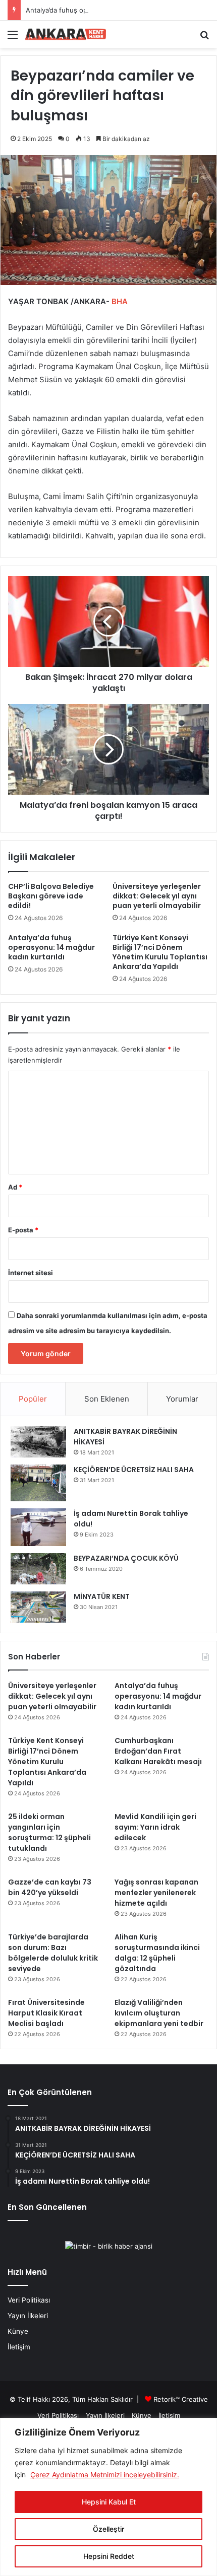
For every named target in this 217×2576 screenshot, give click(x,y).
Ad (15, 1187)
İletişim (19, 2347)
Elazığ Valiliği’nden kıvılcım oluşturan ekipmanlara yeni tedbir (159, 2013)
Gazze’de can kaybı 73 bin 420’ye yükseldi (50, 1887)
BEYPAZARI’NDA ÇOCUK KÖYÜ (126, 1558)
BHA (119, 301)
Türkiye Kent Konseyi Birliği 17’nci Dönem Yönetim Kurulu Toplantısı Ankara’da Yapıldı (160, 952)
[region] (108, 2497)
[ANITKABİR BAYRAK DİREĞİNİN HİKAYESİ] (38, 1442)
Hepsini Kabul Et (109, 2502)
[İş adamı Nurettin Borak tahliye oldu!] (38, 1527)
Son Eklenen (107, 1399)
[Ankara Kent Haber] (66, 34)
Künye (18, 2331)
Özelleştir (108, 2529)
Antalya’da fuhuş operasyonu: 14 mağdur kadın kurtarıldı (114, 10)
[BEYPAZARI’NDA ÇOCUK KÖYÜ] (38, 1569)
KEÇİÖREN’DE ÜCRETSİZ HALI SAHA (134, 1470)
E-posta (23, 1230)
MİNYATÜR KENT (102, 1596)
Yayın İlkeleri (28, 2316)
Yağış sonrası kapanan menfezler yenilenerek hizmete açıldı (156, 1893)
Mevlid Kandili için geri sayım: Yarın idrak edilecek (155, 1827)
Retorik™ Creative (181, 2399)
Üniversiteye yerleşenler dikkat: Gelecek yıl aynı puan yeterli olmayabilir (157, 896)
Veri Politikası (29, 2300)
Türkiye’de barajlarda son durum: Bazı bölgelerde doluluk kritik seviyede (53, 1953)
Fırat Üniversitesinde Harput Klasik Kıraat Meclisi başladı (46, 2013)
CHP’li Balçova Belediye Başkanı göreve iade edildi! (51, 896)
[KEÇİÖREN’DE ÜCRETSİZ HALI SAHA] (38, 1483)
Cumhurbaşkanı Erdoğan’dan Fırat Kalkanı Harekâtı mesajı (158, 1751)
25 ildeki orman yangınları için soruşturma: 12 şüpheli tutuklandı (49, 1832)
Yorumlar (182, 1399)
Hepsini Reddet (109, 2556)
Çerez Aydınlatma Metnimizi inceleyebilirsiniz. (105, 2475)
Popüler (33, 1399)
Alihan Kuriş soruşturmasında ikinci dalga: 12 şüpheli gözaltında (157, 1953)
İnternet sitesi (31, 1273)
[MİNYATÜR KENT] (38, 1607)
